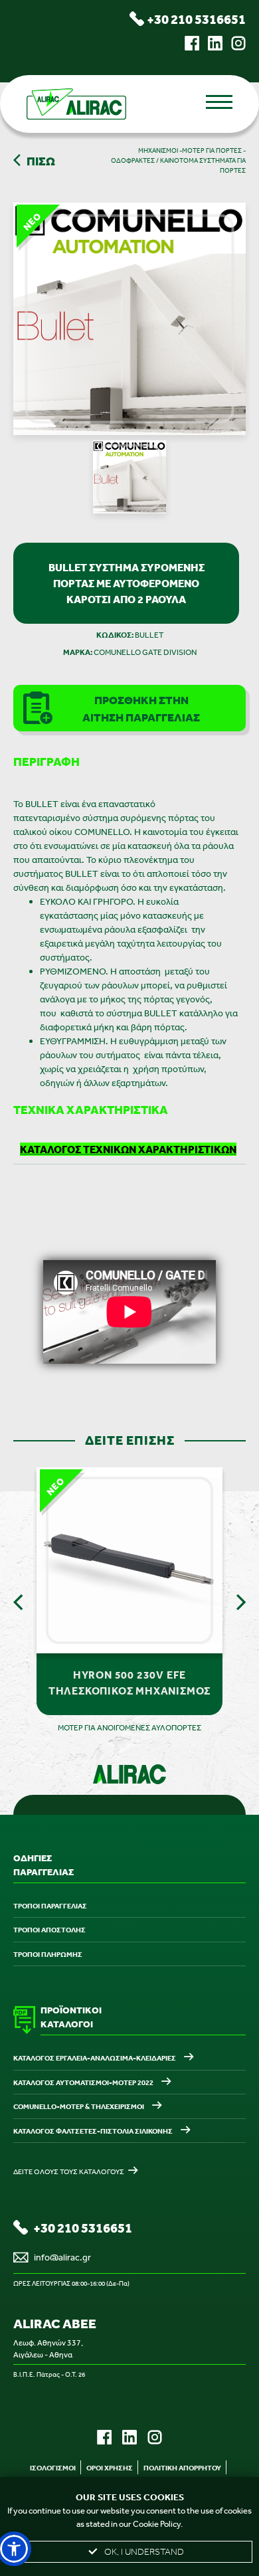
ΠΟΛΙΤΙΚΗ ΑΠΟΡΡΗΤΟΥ (182, 2468)
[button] (14, 2549)
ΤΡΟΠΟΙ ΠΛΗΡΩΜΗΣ (48, 1954)
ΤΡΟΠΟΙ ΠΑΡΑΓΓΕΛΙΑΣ (50, 1906)
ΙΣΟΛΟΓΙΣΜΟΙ (53, 2468)
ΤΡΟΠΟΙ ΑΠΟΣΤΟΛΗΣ (49, 1930)
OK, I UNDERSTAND (144, 2552)
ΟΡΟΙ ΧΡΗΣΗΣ (110, 2468)
